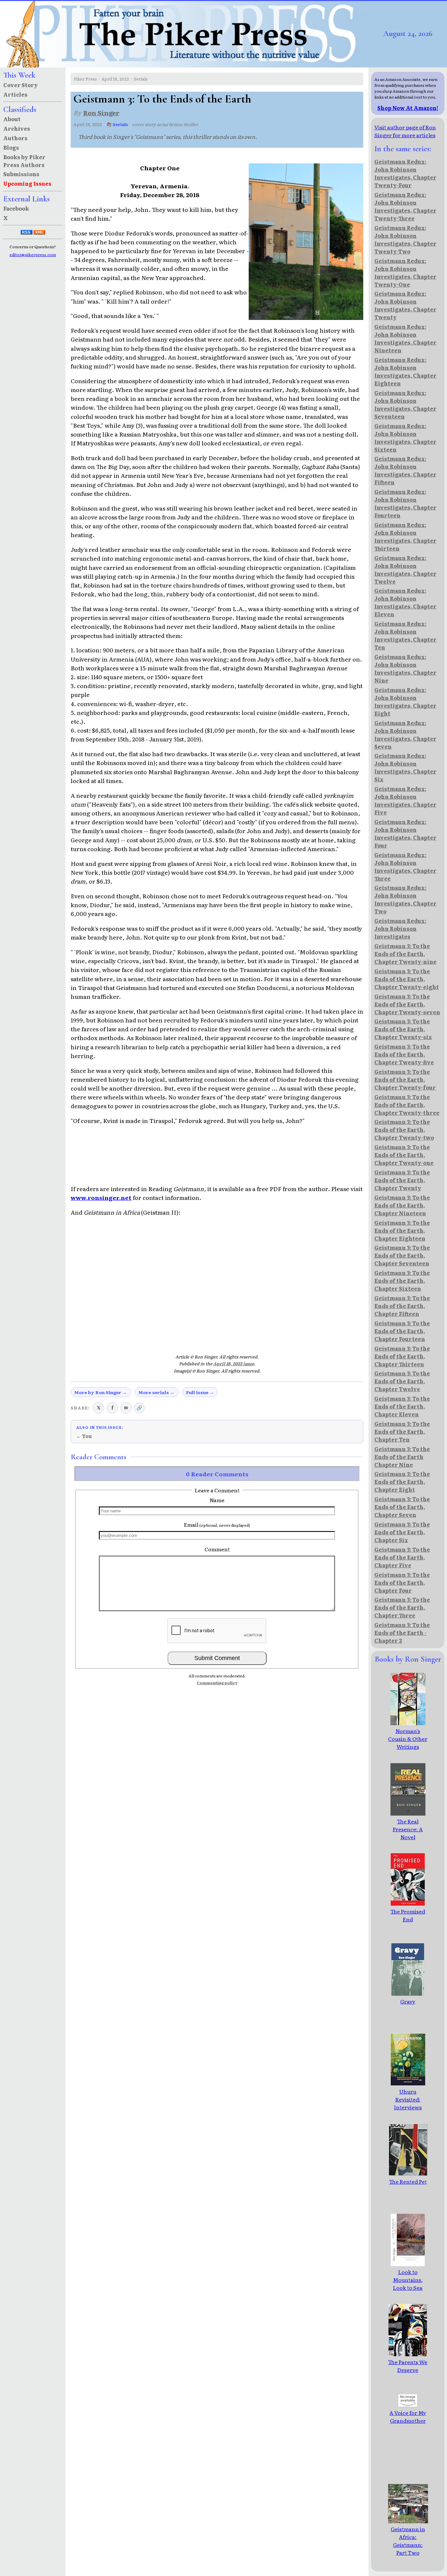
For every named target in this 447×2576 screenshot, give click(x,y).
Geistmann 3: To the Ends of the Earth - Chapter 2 (402, 1633)
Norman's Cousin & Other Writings (408, 1739)
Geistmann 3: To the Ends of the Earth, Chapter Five (402, 1557)
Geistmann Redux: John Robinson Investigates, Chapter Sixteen (405, 438)
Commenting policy (217, 1683)
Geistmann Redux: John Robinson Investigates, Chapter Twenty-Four (405, 173)
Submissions (21, 174)
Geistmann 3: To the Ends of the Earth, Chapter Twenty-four (405, 1079)
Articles (15, 94)
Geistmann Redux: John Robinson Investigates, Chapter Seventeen (405, 404)
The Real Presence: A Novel (408, 1829)
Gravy (408, 2001)
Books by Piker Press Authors (24, 161)
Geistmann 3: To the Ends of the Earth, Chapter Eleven (402, 1406)
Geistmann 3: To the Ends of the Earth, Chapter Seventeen (402, 1255)
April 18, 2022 (115, 79)
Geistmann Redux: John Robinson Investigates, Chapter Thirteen (405, 536)
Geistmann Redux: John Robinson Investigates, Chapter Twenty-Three (405, 206)
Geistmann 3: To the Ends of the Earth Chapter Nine (402, 1457)
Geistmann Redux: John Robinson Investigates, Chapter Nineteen (405, 338)
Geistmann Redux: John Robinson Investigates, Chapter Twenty (405, 305)
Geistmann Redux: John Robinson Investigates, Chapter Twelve (405, 569)
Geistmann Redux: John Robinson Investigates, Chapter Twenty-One (405, 272)
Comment (217, 1549)
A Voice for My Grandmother (408, 2417)
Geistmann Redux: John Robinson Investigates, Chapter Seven (405, 735)
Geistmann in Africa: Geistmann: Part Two (408, 2541)
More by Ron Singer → (101, 1392)
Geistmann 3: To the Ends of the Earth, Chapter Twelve (402, 1381)
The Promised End (408, 1915)
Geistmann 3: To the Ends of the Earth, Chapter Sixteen (402, 1280)
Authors (15, 138)
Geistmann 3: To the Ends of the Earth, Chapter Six (402, 1532)
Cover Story (20, 85)
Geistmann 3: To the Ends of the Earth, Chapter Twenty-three (407, 1105)
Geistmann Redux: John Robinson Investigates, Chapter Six (405, 767)
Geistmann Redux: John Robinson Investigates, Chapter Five (405, 800)
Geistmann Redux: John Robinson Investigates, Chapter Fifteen (405, 470)
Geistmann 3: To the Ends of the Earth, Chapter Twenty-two (404, 1129)
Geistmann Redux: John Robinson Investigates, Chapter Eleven (405, 602)
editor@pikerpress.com (33, 254)
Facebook (16, 208)
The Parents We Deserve (408, 2366)
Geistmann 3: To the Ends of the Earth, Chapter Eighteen (402, 1230)
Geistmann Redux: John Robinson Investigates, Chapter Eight (405, 701)
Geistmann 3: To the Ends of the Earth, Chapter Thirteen (402, 1356)
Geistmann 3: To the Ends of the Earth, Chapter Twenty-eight (407, 979)
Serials (141, 79)
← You (84, 1436)
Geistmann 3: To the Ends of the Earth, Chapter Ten (402, 1431)
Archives (17, 128)
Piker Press (85, 79)
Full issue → (200, 1392)
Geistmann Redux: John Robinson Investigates (400, 928)
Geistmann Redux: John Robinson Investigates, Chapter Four (405, 833)
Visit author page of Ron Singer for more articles (405, 131)
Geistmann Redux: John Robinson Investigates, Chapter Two (405, 899)
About (12, 119)
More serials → (156, 1392)
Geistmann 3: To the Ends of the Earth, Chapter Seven (402, 1507)
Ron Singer (101, 112)
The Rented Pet (408, 2181)
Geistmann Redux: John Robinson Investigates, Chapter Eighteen (405, 371)
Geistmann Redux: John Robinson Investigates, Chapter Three (405, 867)
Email (217, 1524)
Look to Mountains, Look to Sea (408, 2280)
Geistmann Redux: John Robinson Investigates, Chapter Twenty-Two (405, 239)
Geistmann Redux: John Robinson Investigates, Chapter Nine (405, 668)
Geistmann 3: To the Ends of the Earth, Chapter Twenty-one (404, 1155)
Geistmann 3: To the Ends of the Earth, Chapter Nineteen (402, 1205)
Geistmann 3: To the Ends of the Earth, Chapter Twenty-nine (405, 954)
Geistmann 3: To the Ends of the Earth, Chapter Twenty (402, 1180)
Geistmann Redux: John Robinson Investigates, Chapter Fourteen (405, 503)
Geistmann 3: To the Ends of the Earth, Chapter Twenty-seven (407, 1004)
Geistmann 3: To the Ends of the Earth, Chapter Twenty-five (404, 1054)
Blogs (11, 147)
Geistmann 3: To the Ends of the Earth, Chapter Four (402, 1582)
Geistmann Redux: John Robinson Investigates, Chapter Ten (405, 635)
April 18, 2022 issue (234, 1363)
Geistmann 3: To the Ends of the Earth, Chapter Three (402, 1607)
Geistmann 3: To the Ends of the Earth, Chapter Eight (402, 1482)
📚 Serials (117, 124)
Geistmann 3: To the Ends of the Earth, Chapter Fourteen (402, 1331)
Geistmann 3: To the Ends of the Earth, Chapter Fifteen (402, 1306)
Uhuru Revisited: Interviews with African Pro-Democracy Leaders (408, 2115)
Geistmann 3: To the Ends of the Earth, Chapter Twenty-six (403, 1029)
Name (217, 1500)
